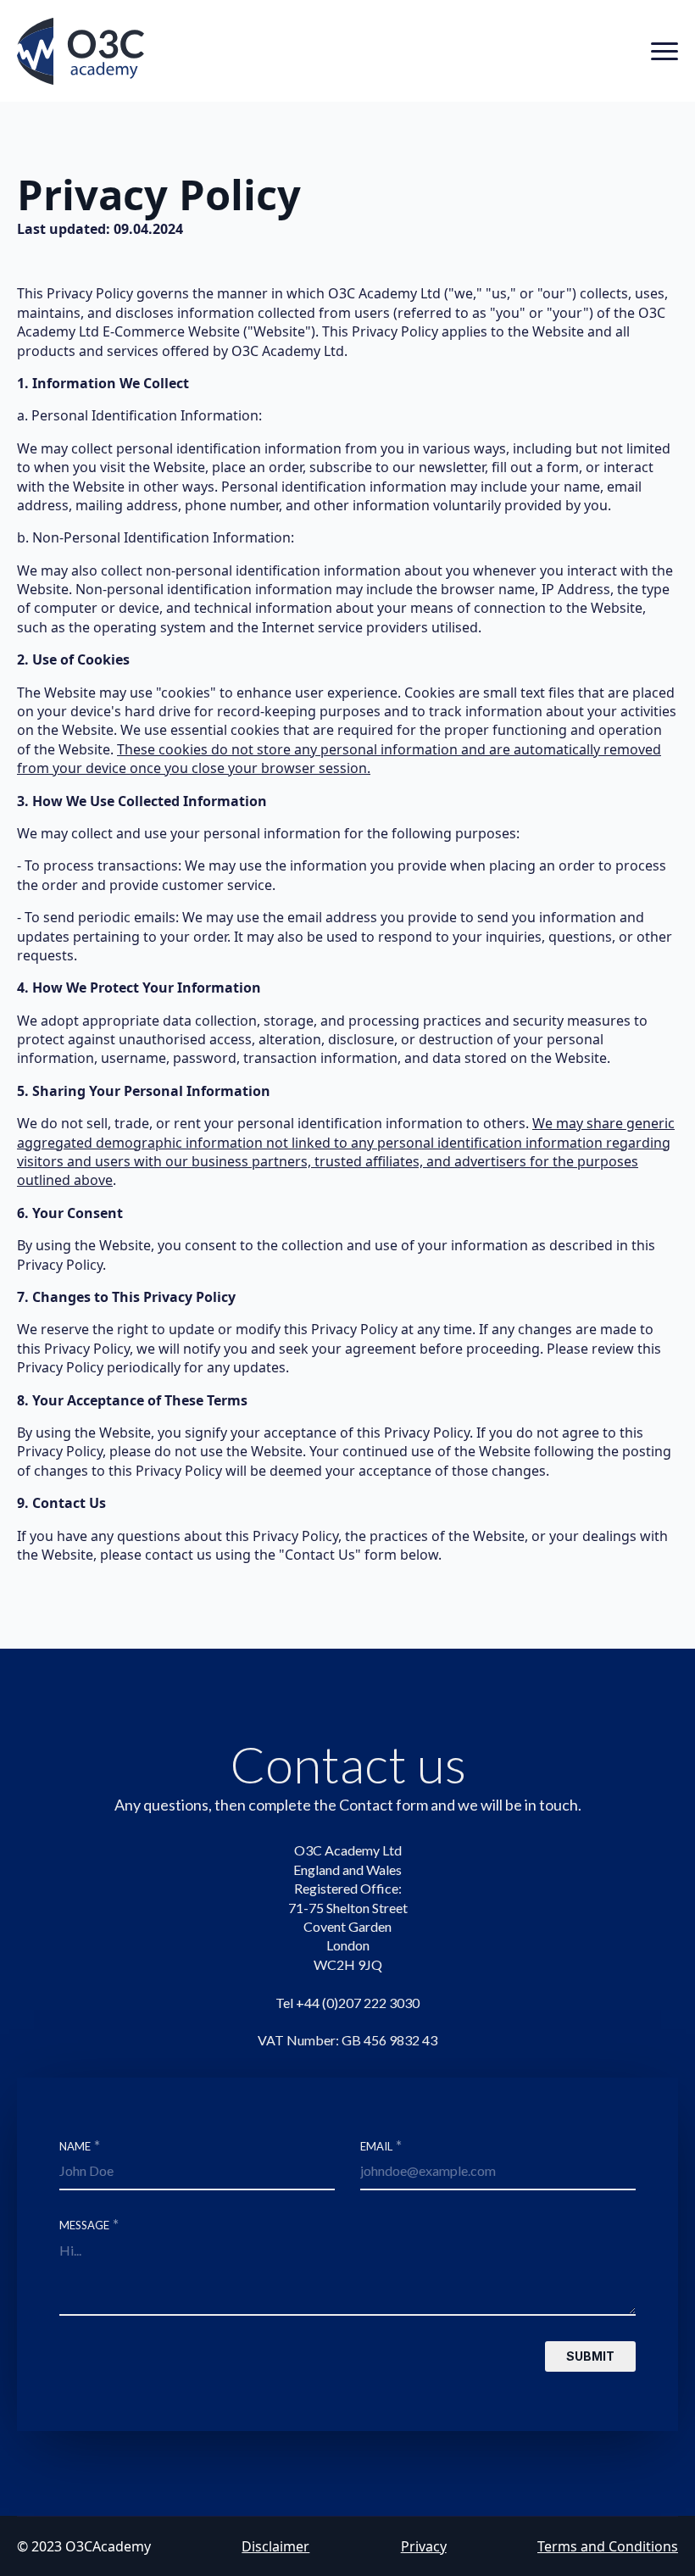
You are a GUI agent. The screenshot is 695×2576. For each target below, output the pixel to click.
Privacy (424, 2546)
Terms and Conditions (608, 2546)
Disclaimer (275, 2546)
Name (80, 2145)
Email (381, 2145)
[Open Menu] (664, 52)
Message (89, 2223)
